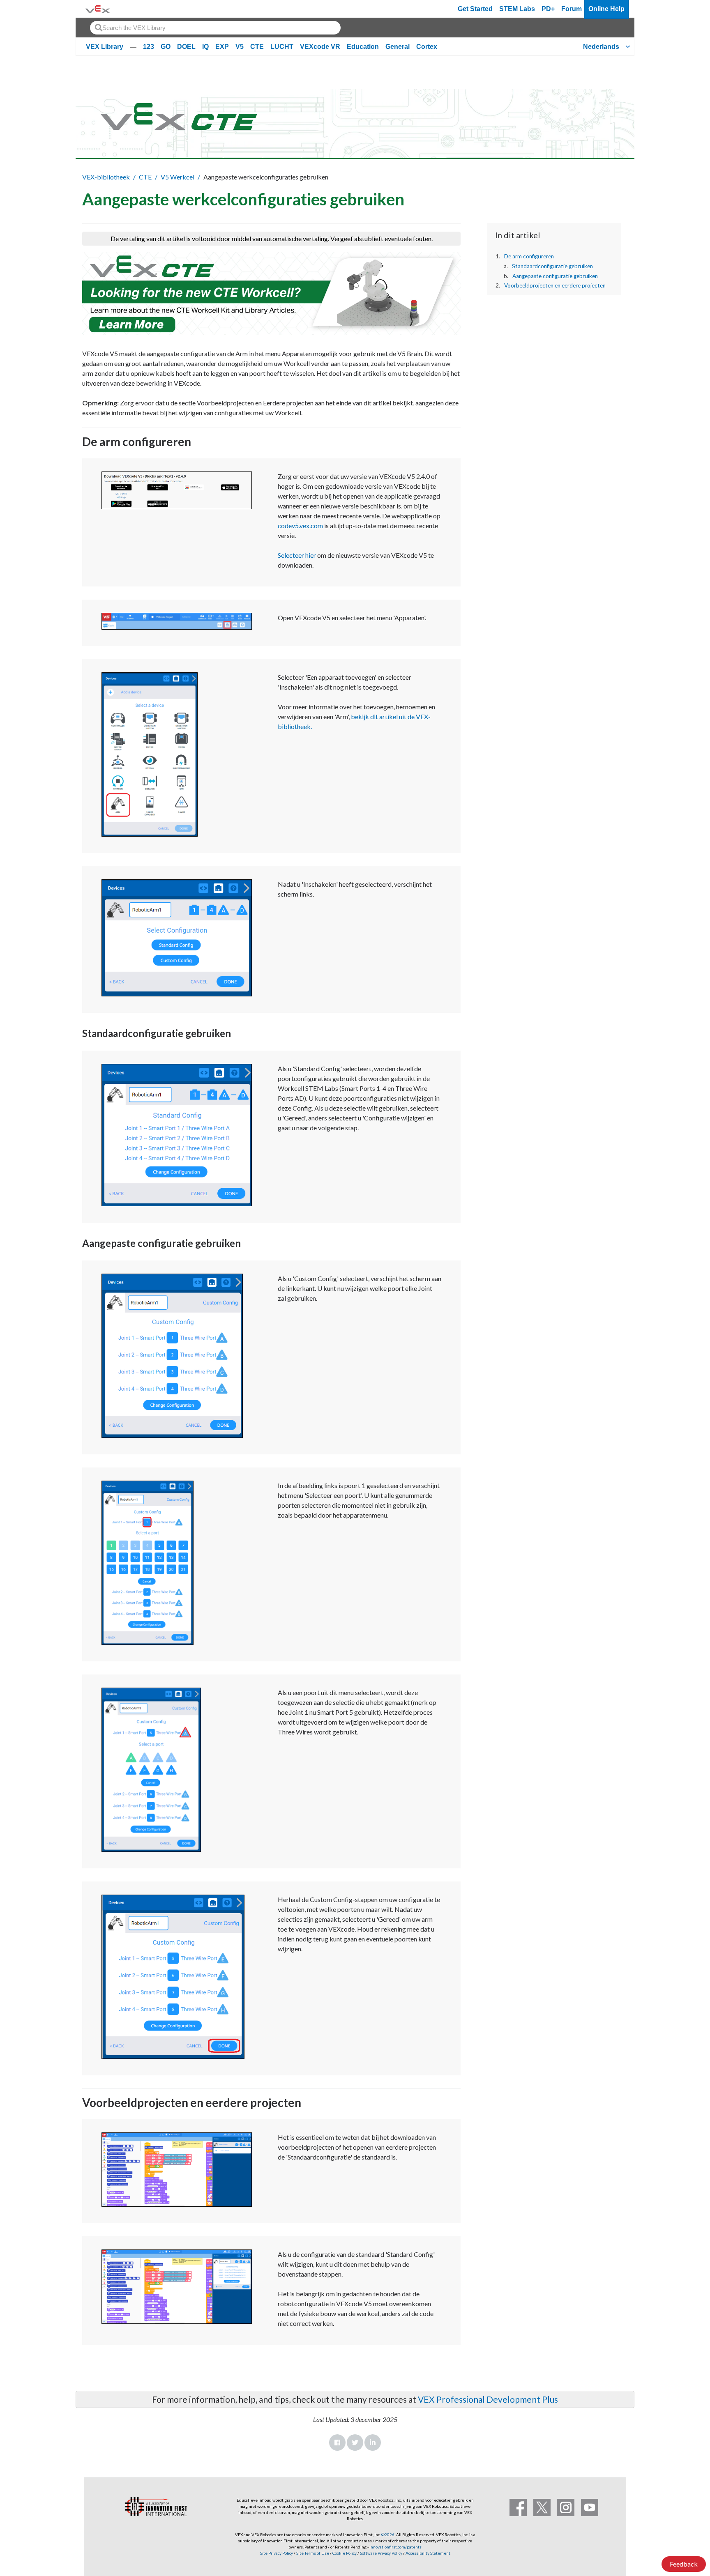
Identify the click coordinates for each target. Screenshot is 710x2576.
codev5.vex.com (300, 526)
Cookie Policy (345, 2553)
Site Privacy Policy (277, 2553)
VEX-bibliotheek (106, 177)
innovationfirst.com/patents (395, 2547)
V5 (240, 47)
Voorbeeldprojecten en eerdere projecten (555, 285)
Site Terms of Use (312, 2553)
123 (149, 47)
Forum (572, 9)
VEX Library (105, 47)
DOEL (186, 47)
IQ (205, 47)
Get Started (475, 9)
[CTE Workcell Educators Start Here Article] (271, 294)
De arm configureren (529, 256)
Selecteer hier (297, 555)
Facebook (337, 2443)
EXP (222, 47)
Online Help (606, 9)
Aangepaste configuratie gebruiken (555, 276)
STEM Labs (517, 9)
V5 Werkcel (177, 177)
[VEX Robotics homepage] (98, 9)
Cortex (427, 47)
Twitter (355, 2443)
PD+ (548, 9)
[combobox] (215, 28)
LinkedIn (373, 2443)
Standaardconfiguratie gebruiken (552, 266)
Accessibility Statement (428, 2553)
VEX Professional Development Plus (488, 2399)
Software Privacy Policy (381, 2553)
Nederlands (601, 47)
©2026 (388, 2535)
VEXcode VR (320, 47)
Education (363, 47)
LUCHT (282, 47)
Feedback (684, 2564)
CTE (257, 47)
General (398, 47)
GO (166, 47)
